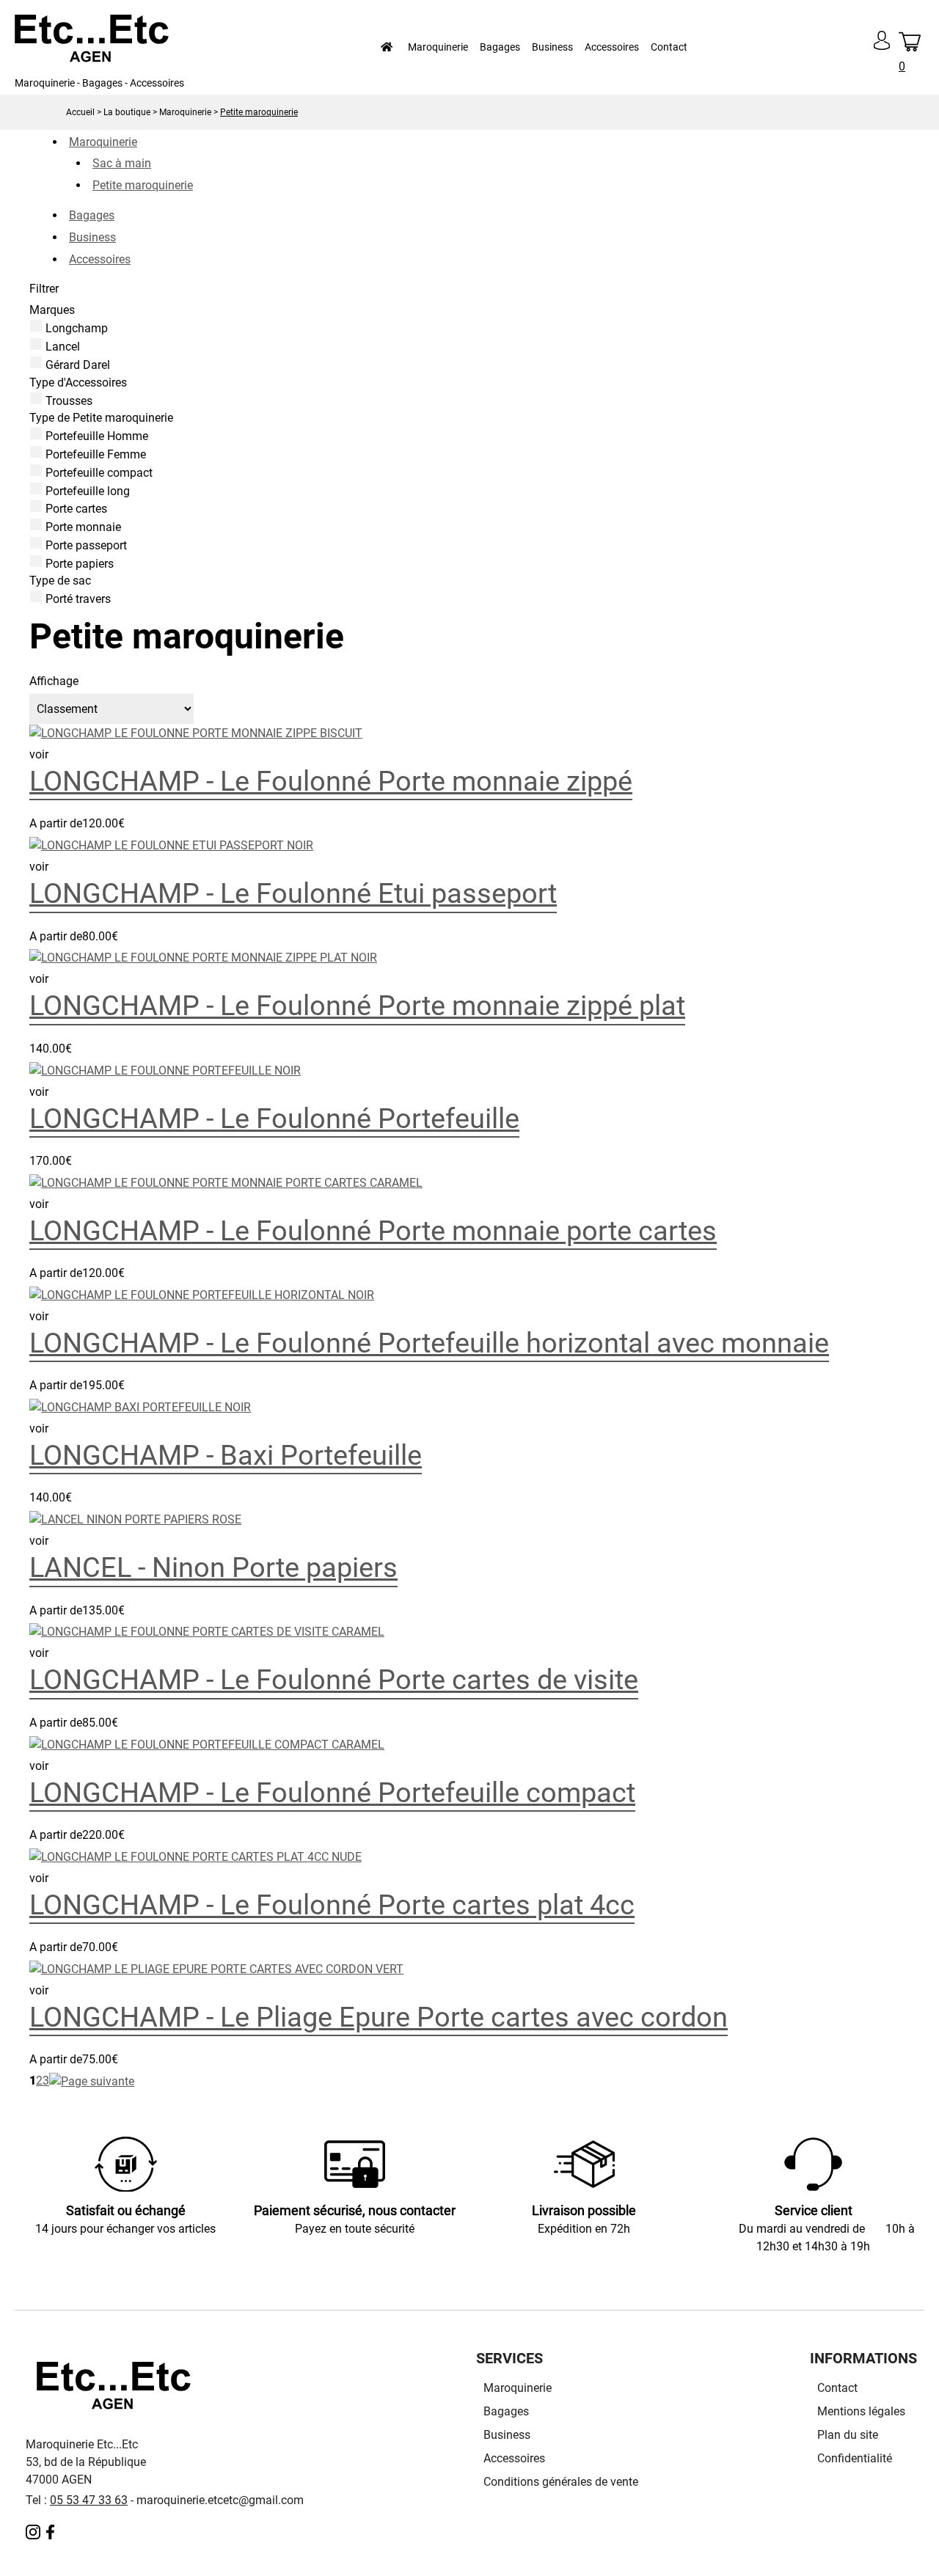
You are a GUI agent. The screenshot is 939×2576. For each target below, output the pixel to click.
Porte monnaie (83, 527)
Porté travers (78, 599)
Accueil (80, 112)
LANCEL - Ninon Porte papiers (213, 1567)
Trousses (69, 400)
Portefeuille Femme (96, 454)
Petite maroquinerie (259, 112)
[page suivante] (92, 2081)
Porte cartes (76, 509)
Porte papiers (80, 563)
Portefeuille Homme (97, 436)
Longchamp (77, 328)
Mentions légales (861, 2411)
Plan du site (848, 2435)
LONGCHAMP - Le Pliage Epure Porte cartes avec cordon (379, 2017)
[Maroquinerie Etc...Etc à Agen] (92, 58)
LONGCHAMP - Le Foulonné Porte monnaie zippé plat (357, 1005)
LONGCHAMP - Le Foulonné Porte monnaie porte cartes (373, 1230)
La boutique (127, 112)
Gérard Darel (78, 365)
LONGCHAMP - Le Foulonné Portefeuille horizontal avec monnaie (429, 1343)
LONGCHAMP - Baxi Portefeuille (226, 1455)
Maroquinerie (185, 112)
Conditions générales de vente (561, 2482)
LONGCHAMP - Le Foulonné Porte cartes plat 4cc (332, 1904)
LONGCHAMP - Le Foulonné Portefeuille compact (332, 1792)
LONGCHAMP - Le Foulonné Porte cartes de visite (334, 1679)
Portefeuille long (88, 490)
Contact (669, 47)
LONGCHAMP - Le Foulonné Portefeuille (274, 1118)
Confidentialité (855, 2458)
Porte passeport (86, 545)
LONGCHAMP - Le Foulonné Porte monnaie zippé (331, 781)
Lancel (63, 347)
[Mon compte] (882, 53)
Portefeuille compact (99, 473)
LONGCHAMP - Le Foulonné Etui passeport (293, 893)
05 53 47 (73, 2500)
